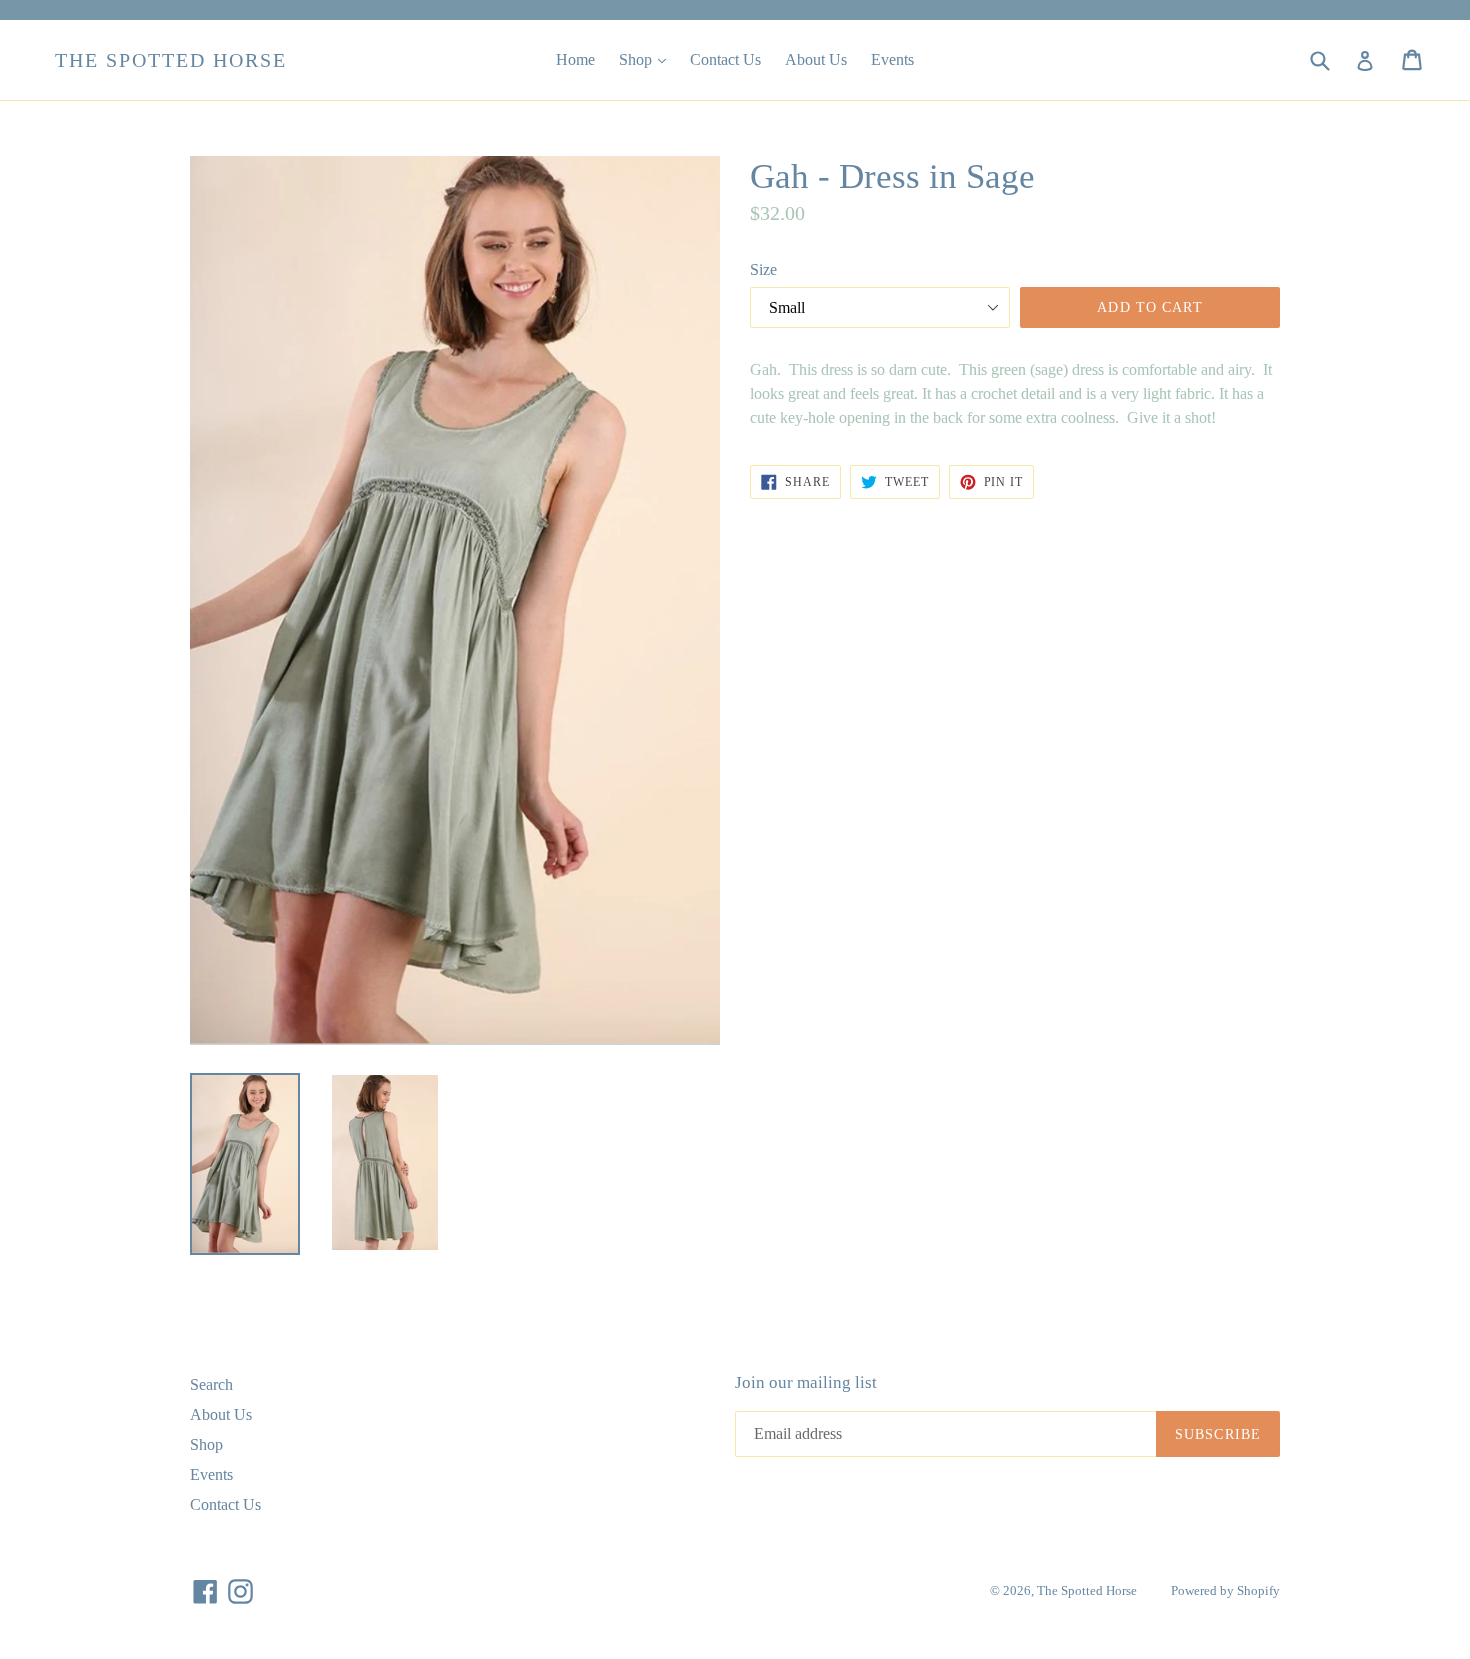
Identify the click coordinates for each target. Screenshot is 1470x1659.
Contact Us (725, 59)
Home (575, 59)
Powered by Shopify (1225, 1590)
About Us (816, 59)
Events (892, 59)
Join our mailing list (806, 1382)
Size (763, 269)
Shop (647, 59)
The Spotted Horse (171, 60)
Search (211, 1384)
